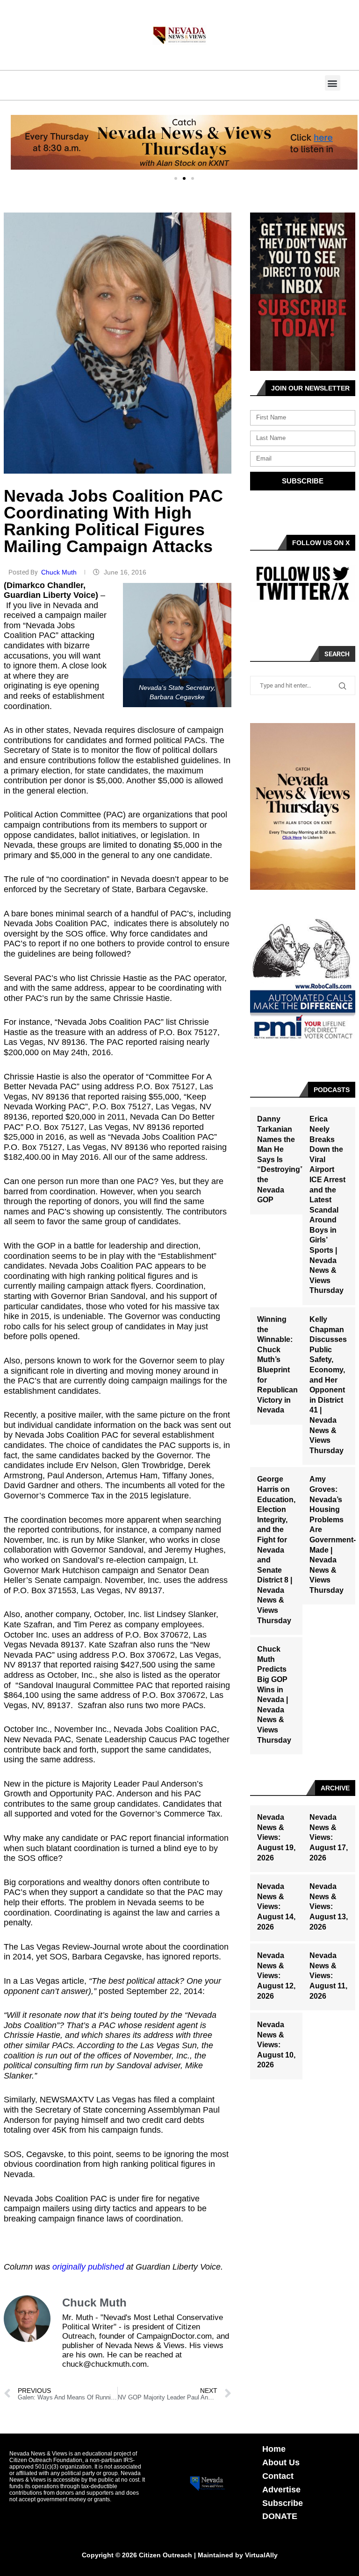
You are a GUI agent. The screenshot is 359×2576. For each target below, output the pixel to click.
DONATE (280, 2516)
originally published (88, 2267)
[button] (333, 83)
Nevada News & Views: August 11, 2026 (328, 1976)
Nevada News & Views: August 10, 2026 (276, 2045)
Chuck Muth (60, 572)
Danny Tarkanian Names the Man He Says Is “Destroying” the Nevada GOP (280, 1159)
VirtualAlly (261, 2555)
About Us (281, 2462)
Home (274, 2449)
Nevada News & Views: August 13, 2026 (329, 1906)
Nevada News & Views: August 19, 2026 (276, 1837)
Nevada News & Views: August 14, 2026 (276, 1906)
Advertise (281, 2490)
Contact (278, 2476)
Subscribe (283, 2503)
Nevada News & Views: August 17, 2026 (329, 1837)
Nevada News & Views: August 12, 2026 (276, 1976)
